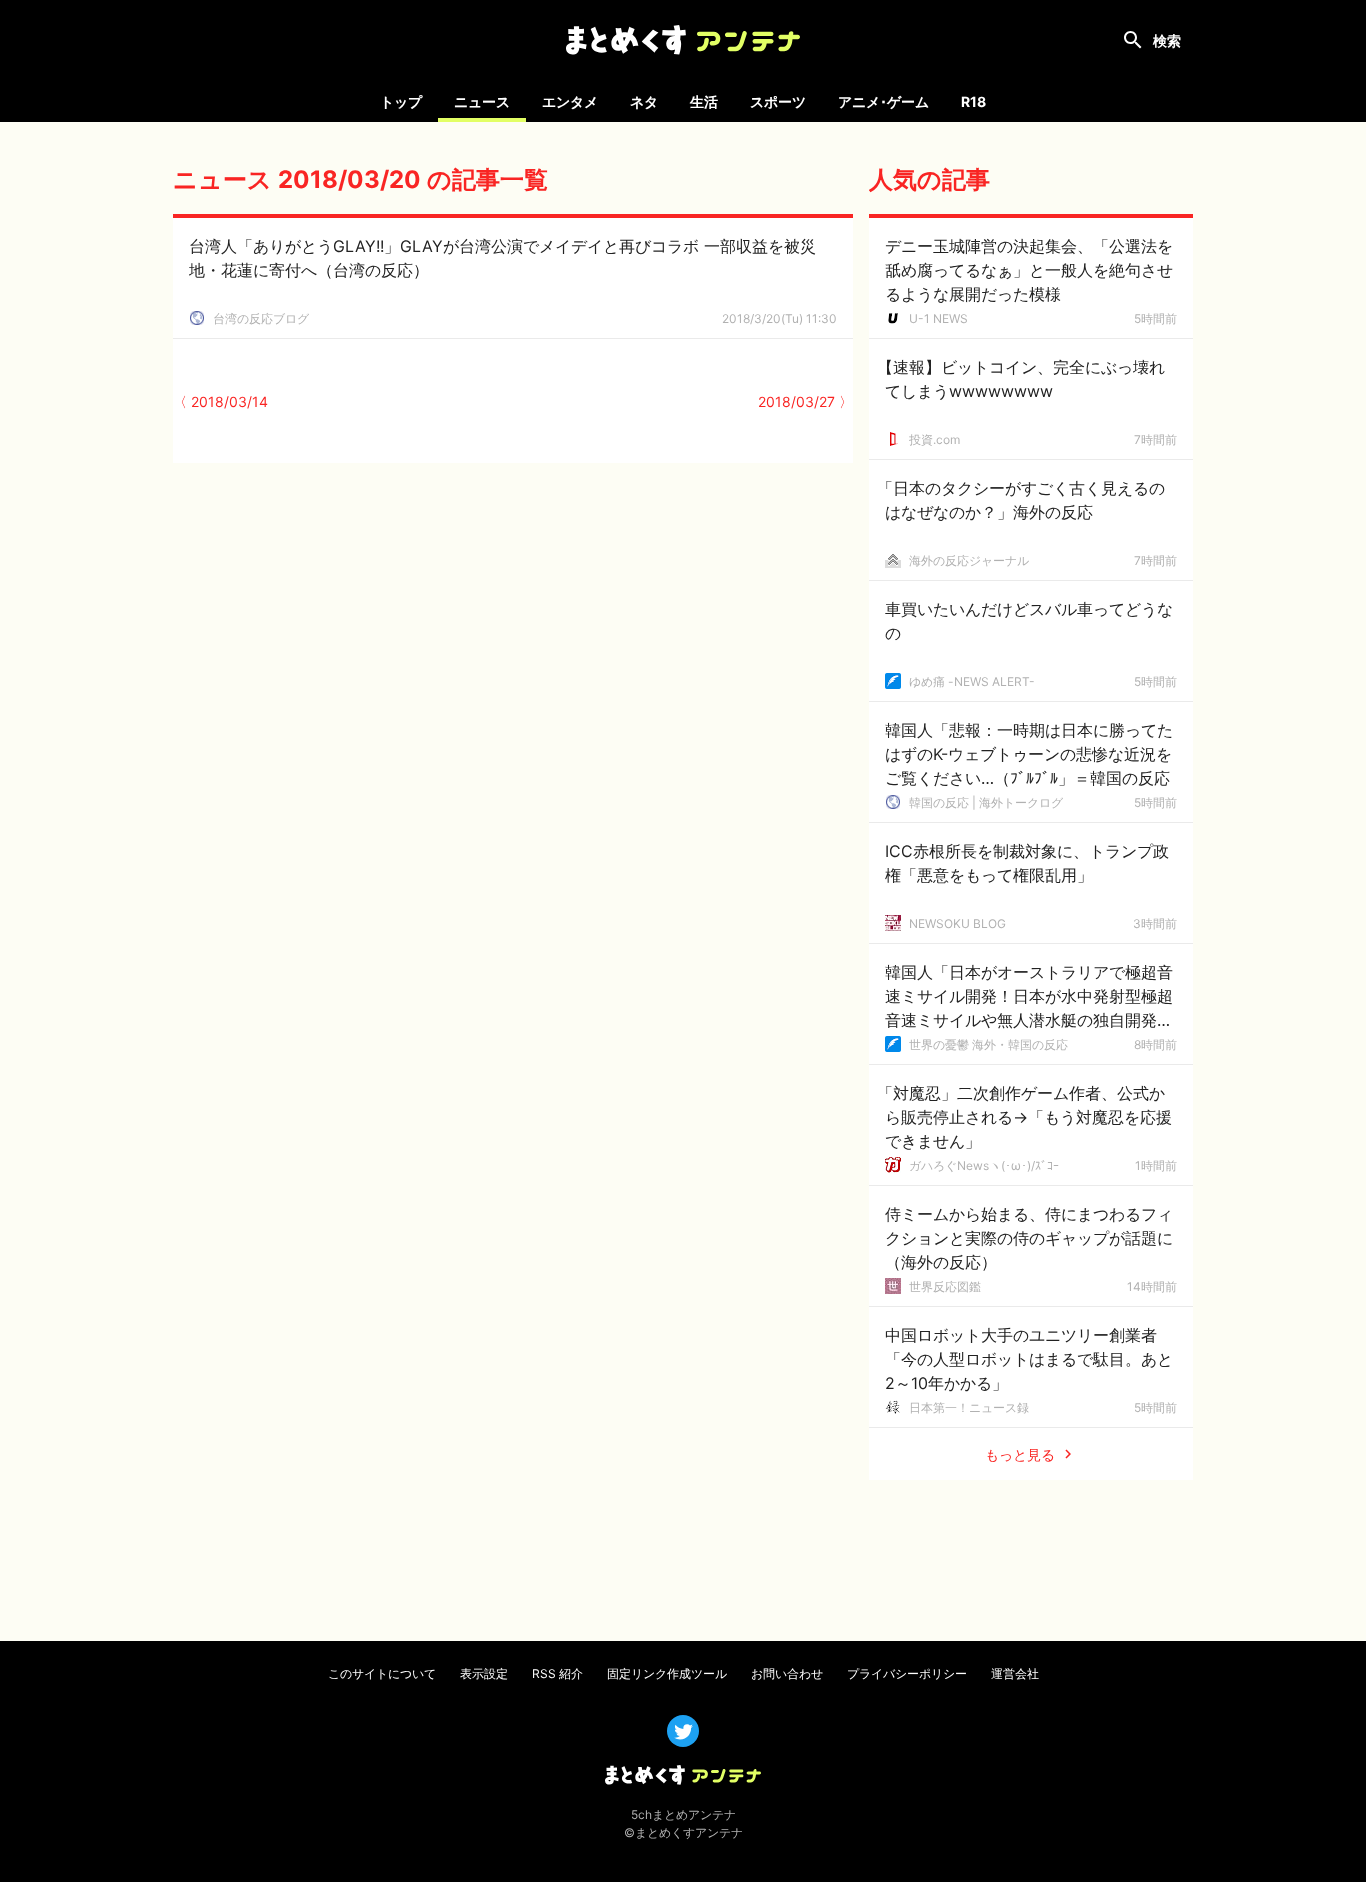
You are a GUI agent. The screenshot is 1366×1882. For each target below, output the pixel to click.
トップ (401, 101)
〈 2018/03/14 (220, 401)
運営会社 (1015, 1673)
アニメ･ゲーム (883, 101)
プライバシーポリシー (907, 1673)
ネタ (644, 101)
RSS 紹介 (557, 1673)
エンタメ (570, 101)
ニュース (482, 101)
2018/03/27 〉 (805, 401)
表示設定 (484, 1673)
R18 (973, 101)
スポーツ (778, 101)
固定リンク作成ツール (667, 1673)
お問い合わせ (787, 1673)
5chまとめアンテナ (683, 1814)
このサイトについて (382, 1673)
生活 (704, 101)
